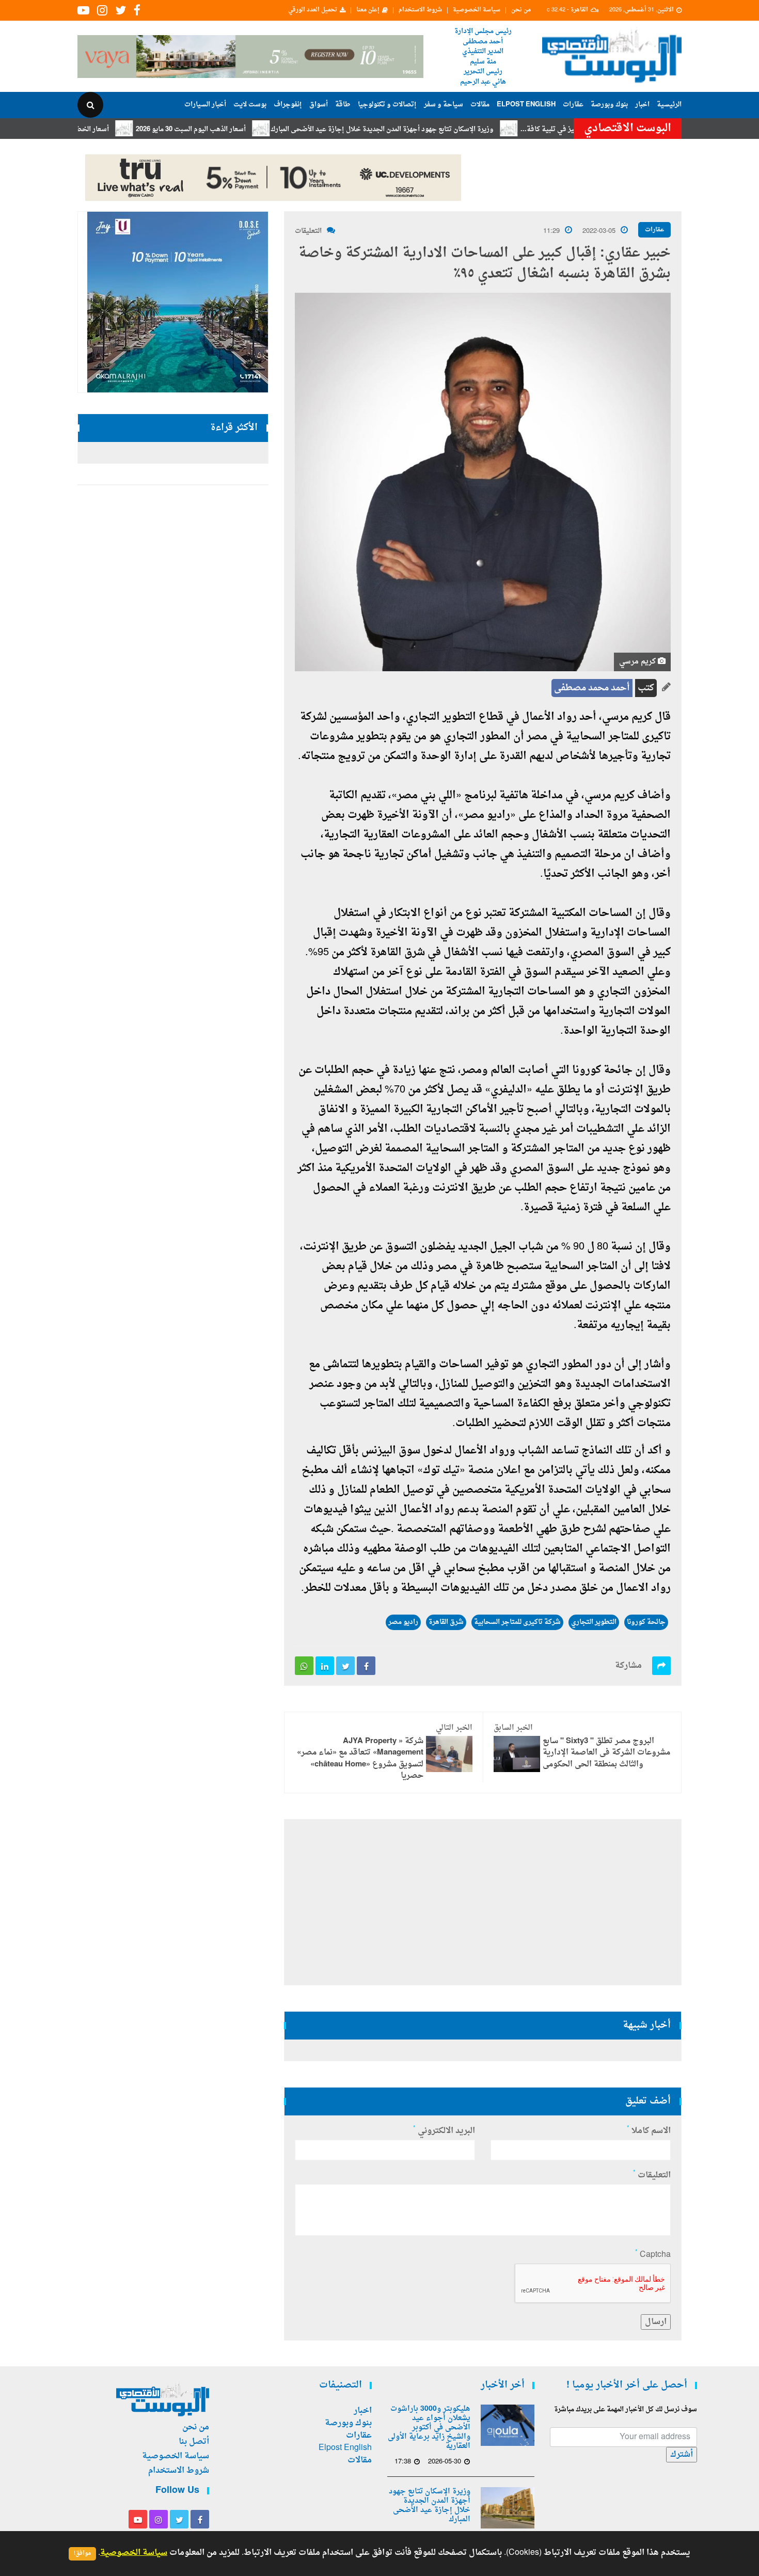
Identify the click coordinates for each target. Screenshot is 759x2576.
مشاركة (628, 1666)
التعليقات (308, 231)
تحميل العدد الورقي (313, 10)
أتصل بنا (194, 2442)
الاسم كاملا (649, 2131)
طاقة (343, 105)
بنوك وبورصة (609, 105)
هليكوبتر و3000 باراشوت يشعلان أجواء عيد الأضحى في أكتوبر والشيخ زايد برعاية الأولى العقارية (429, 2428)
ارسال (656, 2322)
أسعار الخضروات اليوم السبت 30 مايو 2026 (110, 129)
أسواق (319, 105)
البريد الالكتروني (444, 2131)
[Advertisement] (727, 336)
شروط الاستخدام (420, 10)
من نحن (521, 10)
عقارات (573, 105)
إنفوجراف (288, 105)
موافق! (82, 2554)
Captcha (653, 2255)
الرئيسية (669, 105)
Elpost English (526, 105)
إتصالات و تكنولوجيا (387, 105)
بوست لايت (250, 105)
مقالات (480, 105)
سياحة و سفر (444, 105)
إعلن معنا (368, 10)
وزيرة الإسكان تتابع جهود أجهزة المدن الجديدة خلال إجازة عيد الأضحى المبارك (445, 129)
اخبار (642, 105)
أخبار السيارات (205, 105)
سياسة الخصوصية (477, 10)
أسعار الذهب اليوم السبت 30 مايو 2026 (254, 129)
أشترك (682, 2455)
